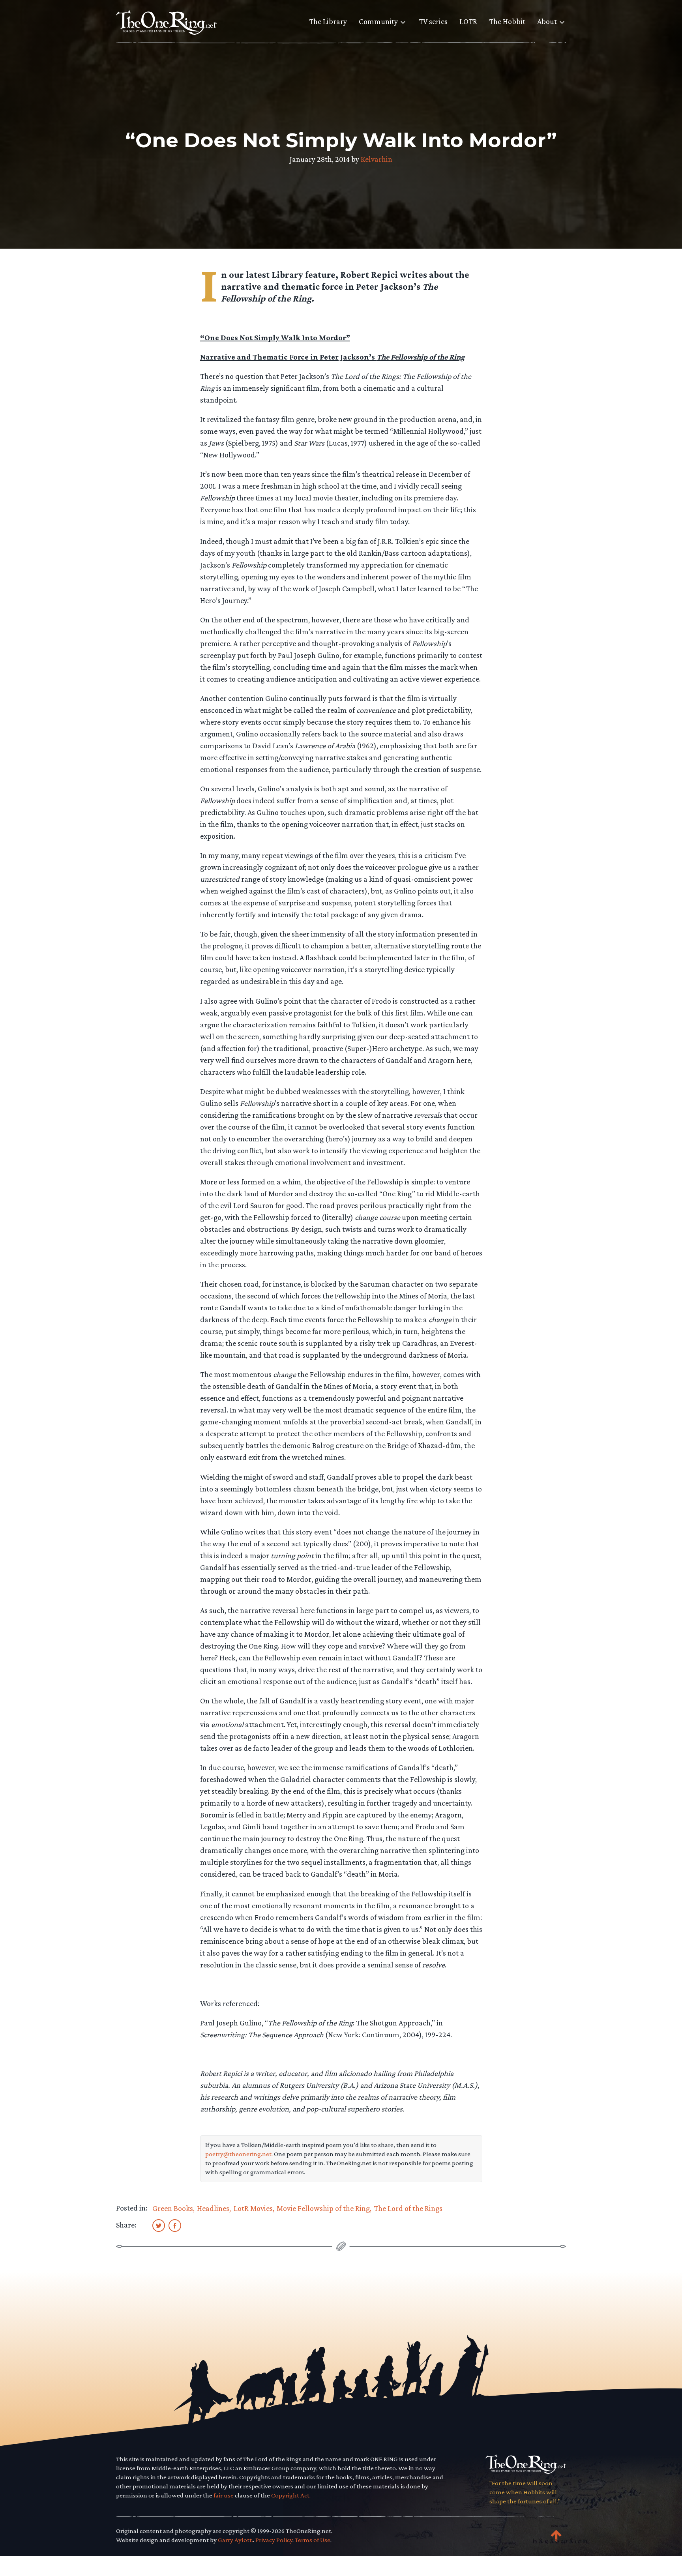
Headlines (213, 2208)
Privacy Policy (274, 2540)
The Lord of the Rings (408, 2208)
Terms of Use (313, 2540)
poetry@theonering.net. (239, 2154)
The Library (328, 21)
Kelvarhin (377, 159)
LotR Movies (253, 2208)
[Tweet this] (159, 2225)
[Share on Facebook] (175, 2225)
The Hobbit (507, 21)
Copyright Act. (291, 2495)
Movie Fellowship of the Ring (323, 2208)
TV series (433, 21)
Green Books (173, 2208)
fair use (224, 2495)
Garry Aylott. (235, 2540)
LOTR (468, 21)
